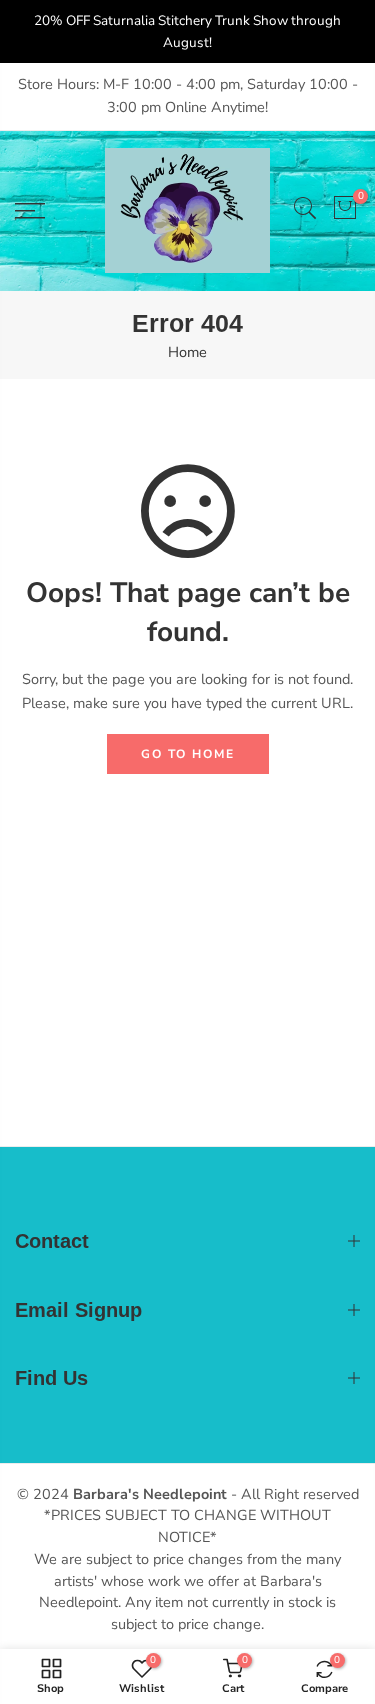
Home (187, 352)
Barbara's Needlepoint (150, 1494)
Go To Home (188, 754)
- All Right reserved (293, 1494)
